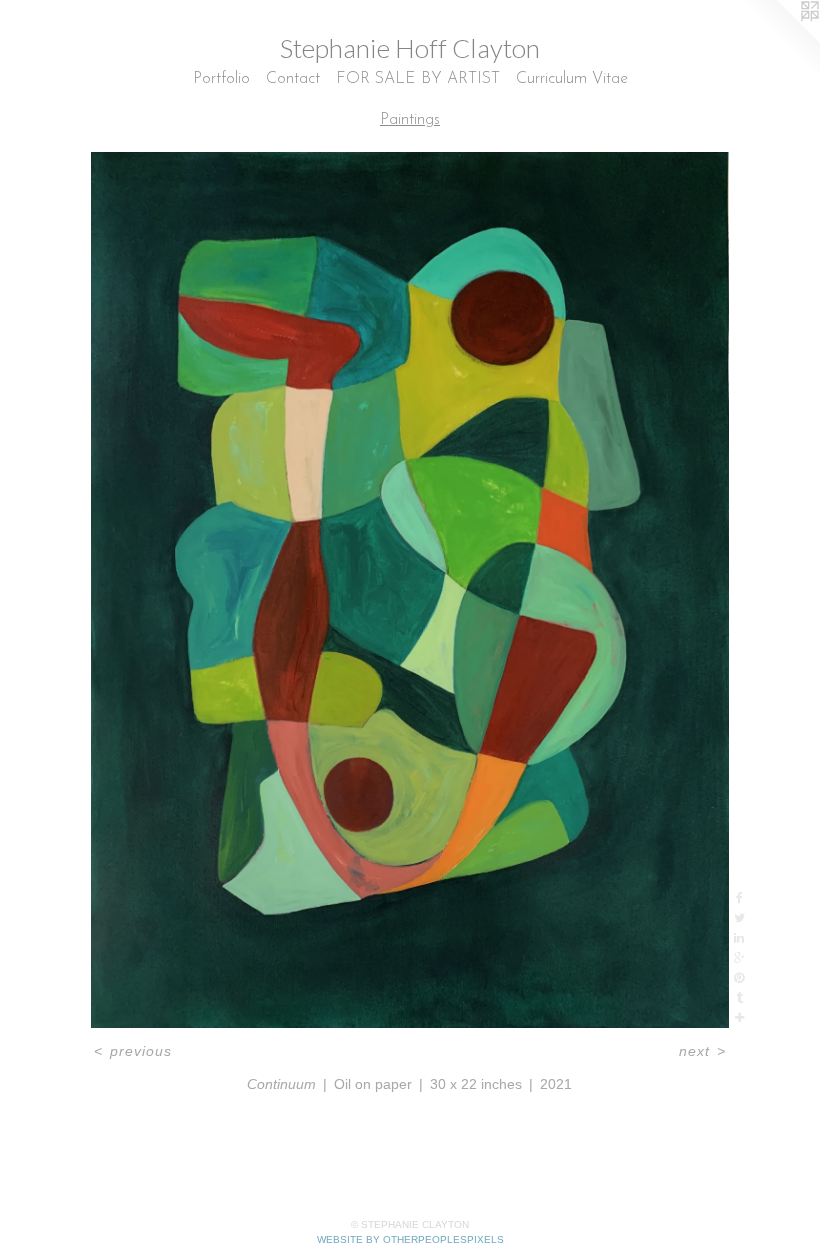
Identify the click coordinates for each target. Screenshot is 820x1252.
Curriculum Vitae (572, 79)
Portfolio (221, 79)
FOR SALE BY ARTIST (418, 79)
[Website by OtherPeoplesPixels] (780, 40)
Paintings (410, 120)
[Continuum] (410, 590)
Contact (293, 79)
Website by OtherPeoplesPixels (410, 1239)
